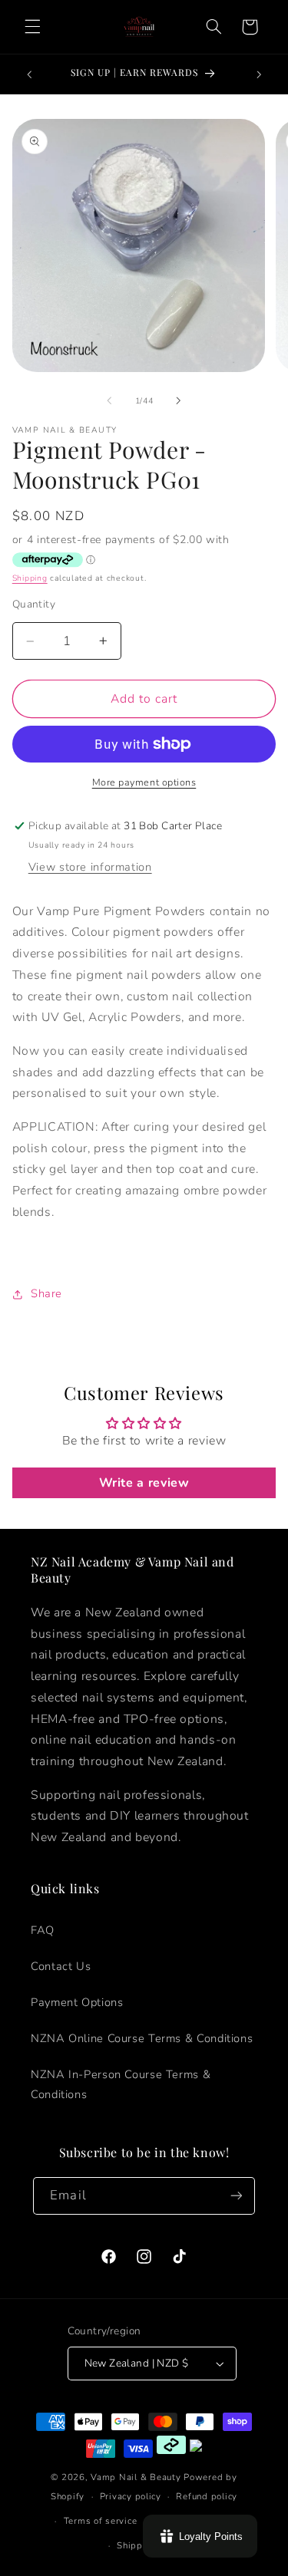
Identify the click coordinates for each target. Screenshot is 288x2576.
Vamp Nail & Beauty (136, 2477)
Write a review (144, 1483)
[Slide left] (109, 400)
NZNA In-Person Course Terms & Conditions (121, 2084)
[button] (32, 27)
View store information (90, 867)
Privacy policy (131, 2496)
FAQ (43, 1930)
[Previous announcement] (29, 74)
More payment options (144, 782)
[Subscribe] (236, 2196)
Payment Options (77, 2002)
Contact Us (61, 1966)
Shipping (30, 578)
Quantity (34, 604)
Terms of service (101, 2521)
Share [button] (46, 1293)
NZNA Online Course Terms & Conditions (142, 2038)
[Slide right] (179, 400)
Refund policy (207, 2496)
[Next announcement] (259, 74)
